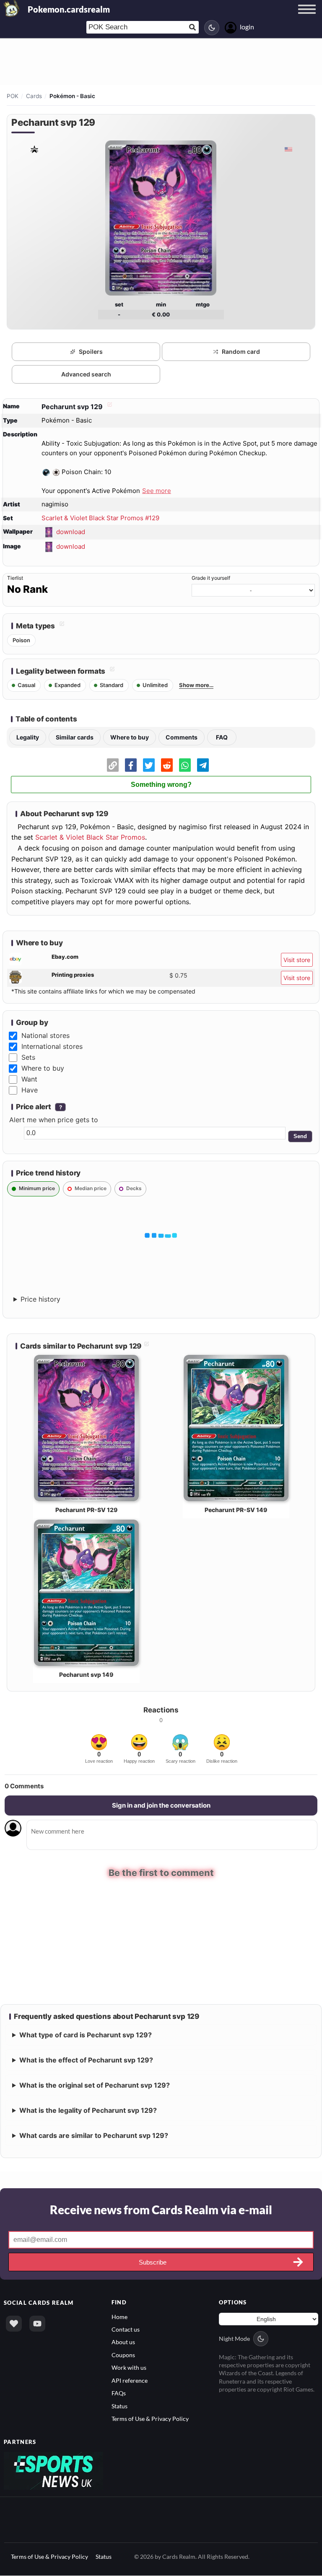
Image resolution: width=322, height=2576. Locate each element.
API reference (130, 2380)
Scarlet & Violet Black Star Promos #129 (100, 518)
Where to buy (130, 737)
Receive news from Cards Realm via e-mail (161, 2210)
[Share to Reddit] (167, 765)
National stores (45, 1035)
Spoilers (91, 352)
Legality (28, 737)
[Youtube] (37, 2323)
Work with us (129, 2367)
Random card (241, 352)
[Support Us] (14, 2323)
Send (300, 1136)
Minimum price (37, 1188)
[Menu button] (307, 17)
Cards (34, 96)
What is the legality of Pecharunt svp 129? (88, 2110)
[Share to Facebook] (131, 765)
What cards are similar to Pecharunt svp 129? (94, 2135)
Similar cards (75, 737)
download (71, 532)
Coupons (123, 2354)
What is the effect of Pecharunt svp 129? (86, 2060)
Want (29, 1079)
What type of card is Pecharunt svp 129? (86, 2035)
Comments (182, 737)
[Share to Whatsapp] (185, 765)
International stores (52, 1046)
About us (123, 2342)
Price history (40, 1299)
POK (13, 96)
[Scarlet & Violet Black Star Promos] (34, 149)
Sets (28, 1057)
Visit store (297, 960)
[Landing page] (12, 8)
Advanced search (86, 374)
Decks (134, 1188)
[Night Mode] (212, 28)
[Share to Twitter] (149, 765)
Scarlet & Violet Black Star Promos (90, 837)
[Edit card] (109, 407)
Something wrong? (161, 785)
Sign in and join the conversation (161, 1805)
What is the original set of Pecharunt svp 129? (95, 2085)
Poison (21, 640)
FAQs (119, 2393)
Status (119, 2406)
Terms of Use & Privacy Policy (150, 2419)
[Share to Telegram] (203, 765)
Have (30, 1090)
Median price (91, 1188)
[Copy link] (113, 765)
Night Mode (234, 2338)
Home (119, 2316)
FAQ (222, 737)
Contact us (126, 2329)
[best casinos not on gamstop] (53, 2470)
